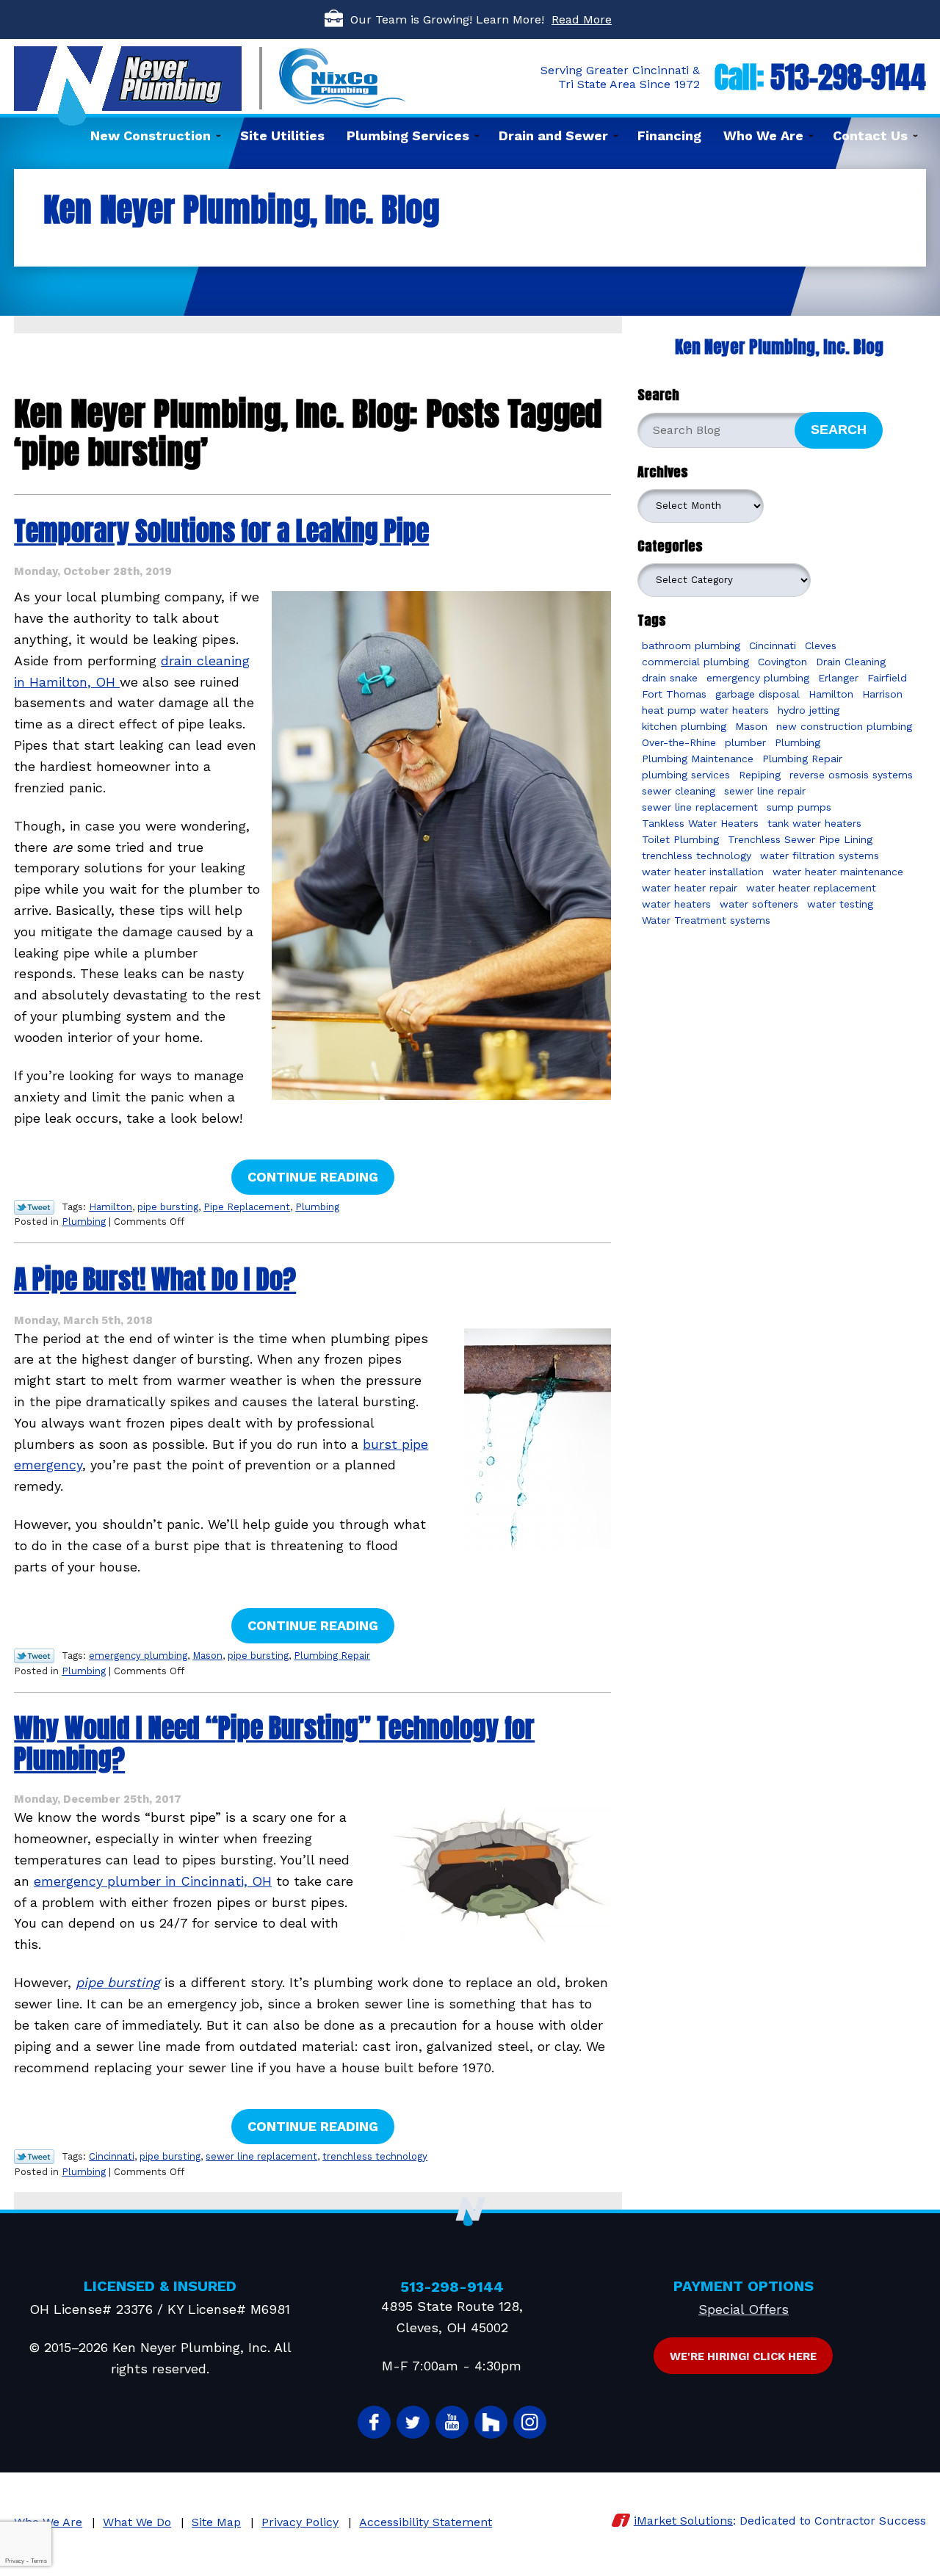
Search (839, 430)
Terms (39, 2561)
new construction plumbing (844, 726)
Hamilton (111, 1207)
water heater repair (690, 888)
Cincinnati (112, 2156)
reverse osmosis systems (851, 775)
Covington (782, 662)
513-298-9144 (848, 77)
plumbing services (686, 775)
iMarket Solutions (683, 2521)
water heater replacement (811, 888)
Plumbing (317, 1207)
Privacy (15, 2561)
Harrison (882, 694)
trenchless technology (375, 2156)
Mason (207, 1656)
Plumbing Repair (332, 1656)
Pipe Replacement (247, 1207)
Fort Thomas (674, 694)
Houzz (491, 2422)
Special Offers (744, 2309)
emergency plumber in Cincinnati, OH (153, 1881)
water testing (840, 904)
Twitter (413, 2422)
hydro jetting (809, 710)
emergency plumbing (138, 1656)
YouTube (452, 2422)
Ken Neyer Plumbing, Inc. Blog (779, 347)
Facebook (374, 2422)
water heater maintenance (838, 872)
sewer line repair (765, 791)
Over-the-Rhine (679, 742)
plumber (745, 742)
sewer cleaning (679, 791)
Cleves (821, 645)
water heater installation (703, 872)
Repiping (760, 775)
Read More (582, 19)
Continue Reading (313, 1177)
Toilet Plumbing (680, 839)
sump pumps (799, 807)
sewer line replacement (261, 2156)
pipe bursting (168, 1207)
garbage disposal (758, 694)
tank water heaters (814, 823)
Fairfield (887, 678)
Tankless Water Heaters (700, 823)
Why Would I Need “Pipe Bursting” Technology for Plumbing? (274, 1743)
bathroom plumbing (691, 645)
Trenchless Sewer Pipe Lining (800, 839)
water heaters (676, 904)
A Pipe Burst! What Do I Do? (155, 1279)
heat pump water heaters (705, 710)
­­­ (118, 1982)
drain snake (670, 678)
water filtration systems (820, 855)
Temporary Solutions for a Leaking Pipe (221, 531)
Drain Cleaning (851, 662)
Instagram (530, 2422)
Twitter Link (34, 1207)
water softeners (759, 904)
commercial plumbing (695, 662)
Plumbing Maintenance (698, 759)
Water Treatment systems (706, 920)
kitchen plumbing (684, 726)
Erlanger (838, 678)
